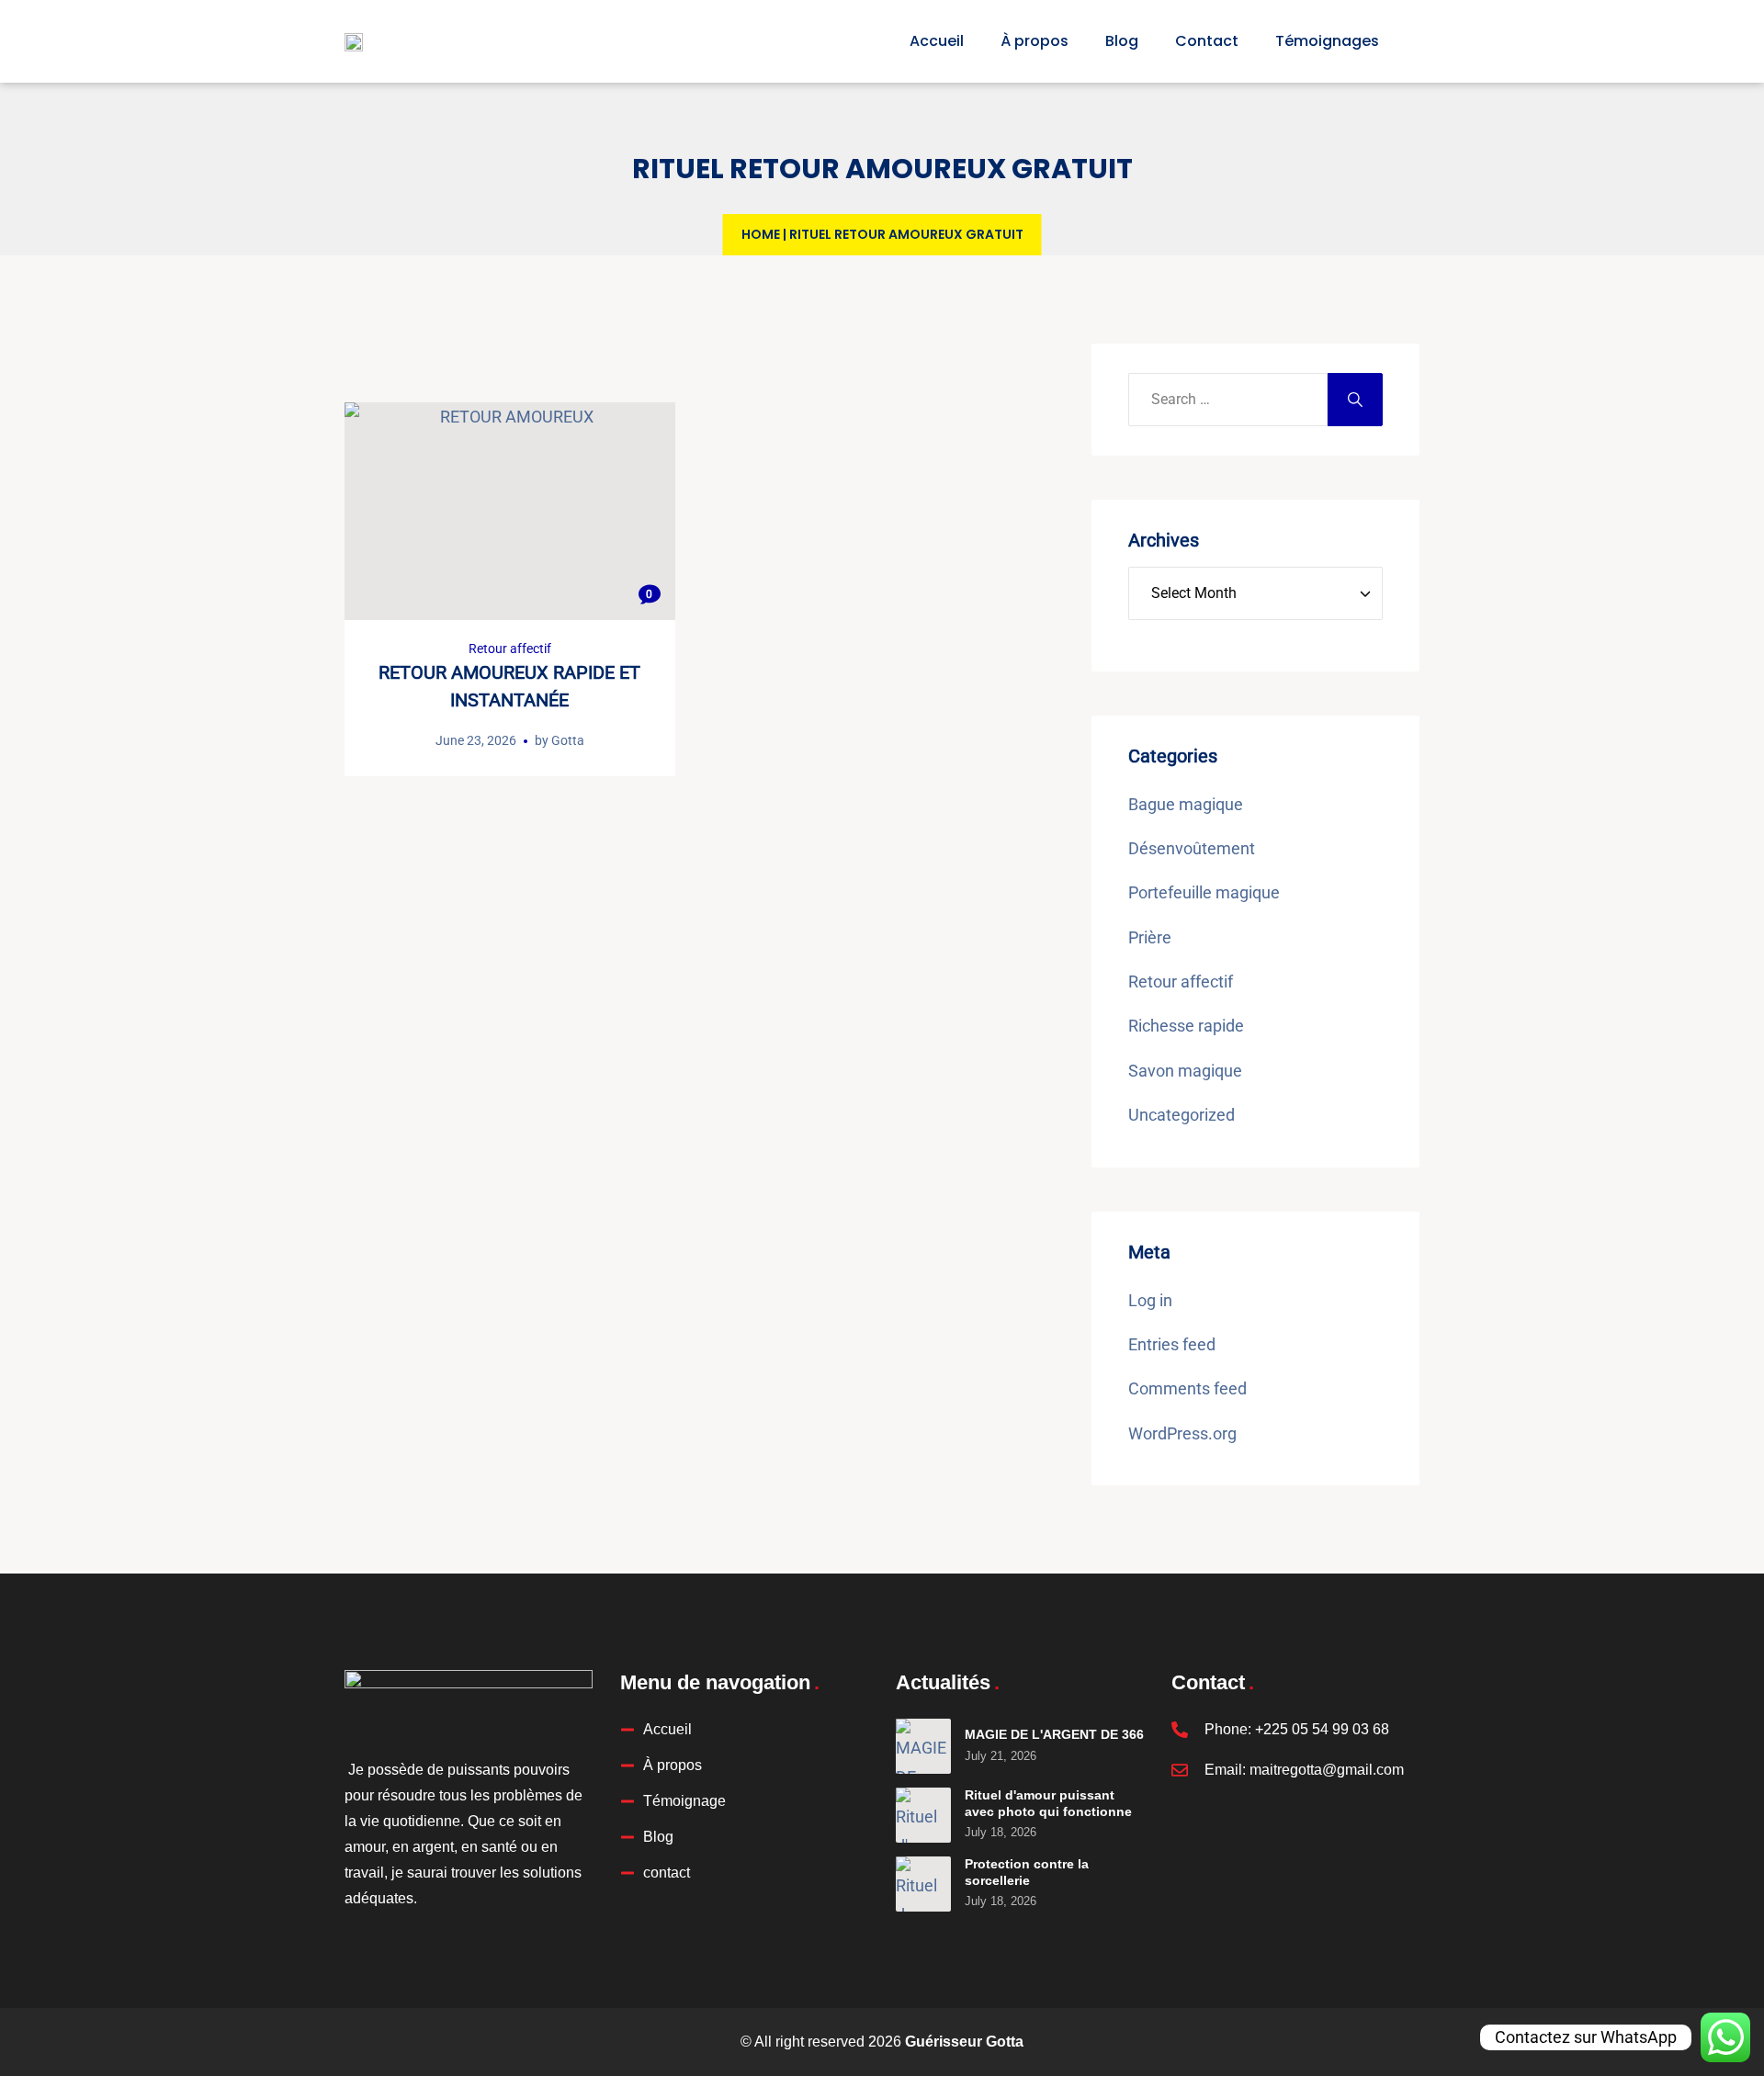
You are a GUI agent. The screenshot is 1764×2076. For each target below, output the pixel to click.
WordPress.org (1182, 1433)
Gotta (568, 740)
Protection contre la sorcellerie (1027, 1872)
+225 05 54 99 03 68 (1322, 1729)
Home (761, 234)
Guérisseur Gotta (964, 2042)
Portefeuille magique (1204, 892)
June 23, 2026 (476, 740)
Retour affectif (510, 649)
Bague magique (1186, 804)
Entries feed (1172, 1344)
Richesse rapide (1186, 1026)
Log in (1150, 1300)
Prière (1150, 937)
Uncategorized (1182, 1115)
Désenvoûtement (1192, 848)
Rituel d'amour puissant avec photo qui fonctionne (1048, 1803)
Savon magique (1185, 1071)
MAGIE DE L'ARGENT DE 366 (1054, 1734)
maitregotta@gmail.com (1327, 1770)
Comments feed (1187, 1388)
